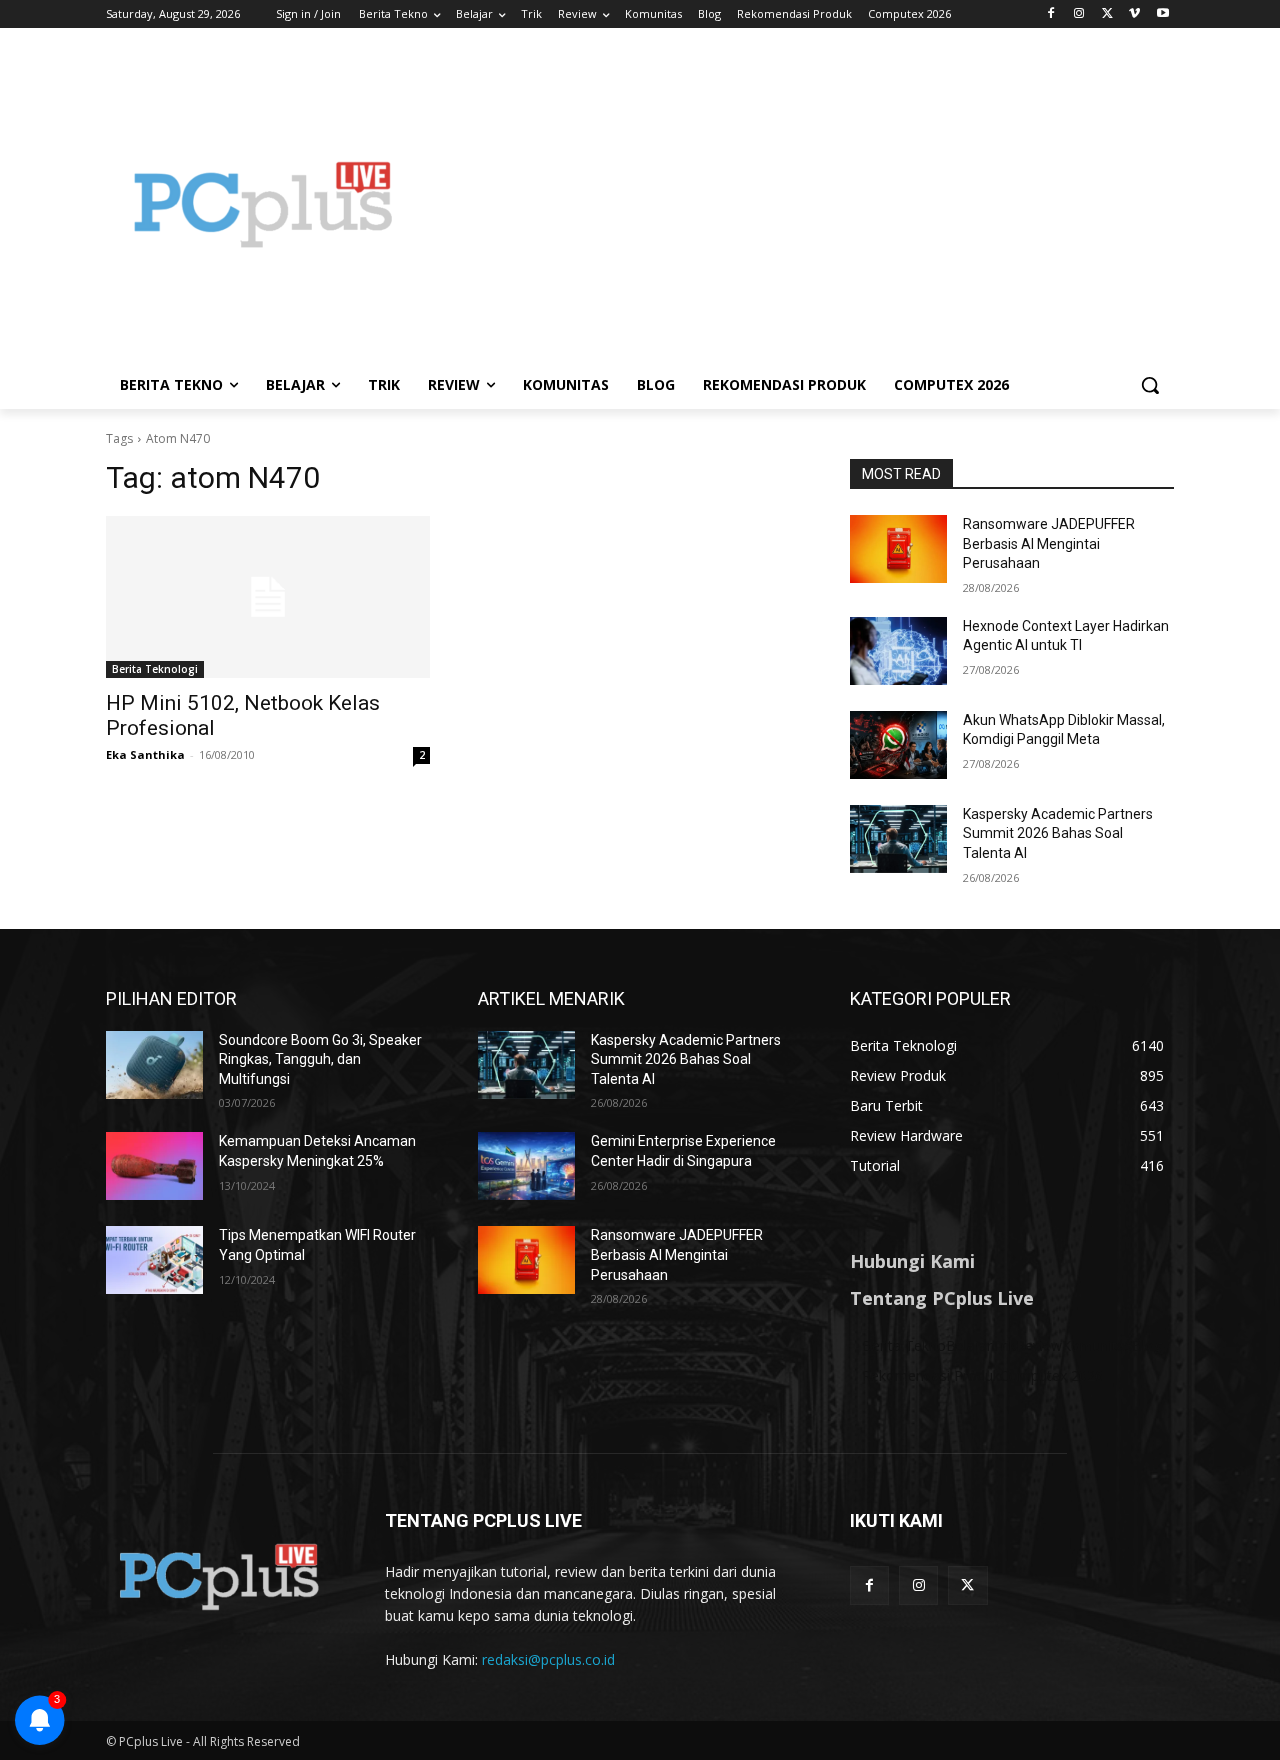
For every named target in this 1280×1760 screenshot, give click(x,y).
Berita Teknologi (155, 669)
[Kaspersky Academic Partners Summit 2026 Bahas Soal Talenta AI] (898, 839)
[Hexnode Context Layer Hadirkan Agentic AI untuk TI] (898, 651)
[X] (1107, 14)
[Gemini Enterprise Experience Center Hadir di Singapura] (526, 1166)
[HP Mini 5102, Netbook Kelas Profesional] (268, 597)
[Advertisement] (800, 204)
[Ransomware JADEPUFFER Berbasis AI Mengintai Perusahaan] (898, 549)
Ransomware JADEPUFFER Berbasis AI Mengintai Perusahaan (1049, 543)
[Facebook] (1051, 14)
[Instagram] (1079, 14)
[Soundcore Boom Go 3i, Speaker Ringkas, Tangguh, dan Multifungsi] (154, 1065)
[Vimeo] (1134, 14)
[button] (1150, 385)
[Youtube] (1162, 14)
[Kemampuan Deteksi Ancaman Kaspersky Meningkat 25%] (154, 1166)
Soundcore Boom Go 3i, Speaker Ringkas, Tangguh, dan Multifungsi (320, 1059)
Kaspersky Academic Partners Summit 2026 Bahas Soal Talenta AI (1058, 833)
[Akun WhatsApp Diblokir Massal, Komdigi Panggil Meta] (898, 745)
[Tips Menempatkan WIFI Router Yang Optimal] (154, 1260)
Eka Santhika (145, 754)
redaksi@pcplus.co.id (548, 1659)
